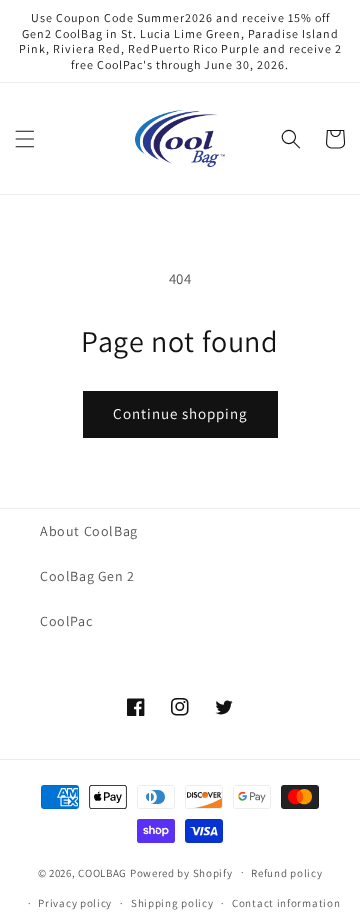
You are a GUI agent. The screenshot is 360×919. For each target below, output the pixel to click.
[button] (25, 139)
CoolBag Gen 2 (87, 576)
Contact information (286, 903)
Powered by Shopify (181, 872)
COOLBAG (102, 872)
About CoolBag (89, 531)
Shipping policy (172, 903)
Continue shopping (180, 413)
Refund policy (286, 873)
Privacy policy (75, 903)
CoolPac (66, 621)
